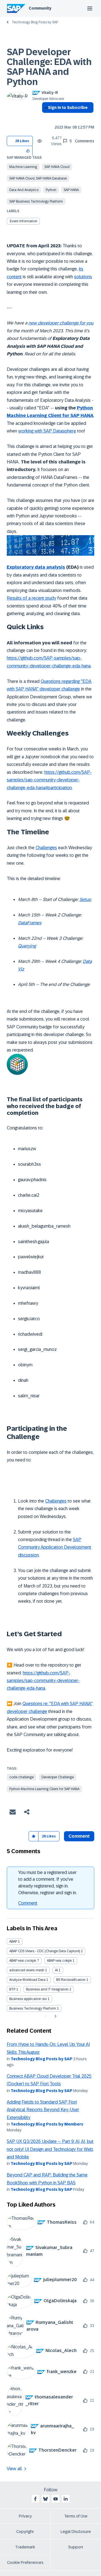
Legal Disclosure (76, 2532)
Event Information (24, 221)
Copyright (25, 2532)
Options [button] (45, 118)
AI (56, 1970)
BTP (12, 1989)
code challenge (21, 1777)
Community (40, 8)
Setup (85, 899)
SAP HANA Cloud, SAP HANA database (38, 178)
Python (51, 190)
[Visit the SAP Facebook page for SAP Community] (35, 2499)
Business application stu (28, 1999)
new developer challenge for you (61, 323)
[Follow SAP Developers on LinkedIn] (66, 2499)
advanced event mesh (27, 1970)
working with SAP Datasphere (47, 431)
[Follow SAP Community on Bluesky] (45, 2499)
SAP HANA (71, 190)
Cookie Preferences (25, 2562)
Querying (27, 946)
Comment (28, 1903)
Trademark (25, 2547)
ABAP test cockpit (23, 1961)
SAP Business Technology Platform (36, 201)
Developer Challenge (58, 1777)
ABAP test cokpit (59, 1961)
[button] (28, 151)
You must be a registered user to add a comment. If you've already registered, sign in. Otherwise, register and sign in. (48, 1883)
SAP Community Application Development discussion (55, 1547)
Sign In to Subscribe (68, 107)
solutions (83, 277)
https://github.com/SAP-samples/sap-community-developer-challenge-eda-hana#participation (49, 780)
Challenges (46, 848)
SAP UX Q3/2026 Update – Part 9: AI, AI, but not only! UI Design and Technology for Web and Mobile (50, 2149)
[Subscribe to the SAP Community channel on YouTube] (56, 2499)
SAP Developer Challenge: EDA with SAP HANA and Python (49, 67)
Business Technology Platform (33, 2008)
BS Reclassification (71, 1980)
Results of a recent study (31, 598)
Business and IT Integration (47, 1989)
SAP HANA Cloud (57, 167)
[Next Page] (55, 2016)
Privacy (25, 2516)
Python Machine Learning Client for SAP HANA (44, 1789)
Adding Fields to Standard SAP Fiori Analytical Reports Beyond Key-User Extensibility (43, 2110)
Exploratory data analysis (36, 567)
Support (76, 2547)
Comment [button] (79, 1836)
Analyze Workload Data (27, 1980)
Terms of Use (76, 2516)
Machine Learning (23, 167)
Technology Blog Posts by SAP (35, 22)
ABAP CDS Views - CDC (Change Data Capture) (45, 1951)
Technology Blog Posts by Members (47, 2124)
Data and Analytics (24, 190)
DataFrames (30, 923)
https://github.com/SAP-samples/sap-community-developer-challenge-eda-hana (43, 1681)
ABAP (13, 1941)
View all (14, 2469)
